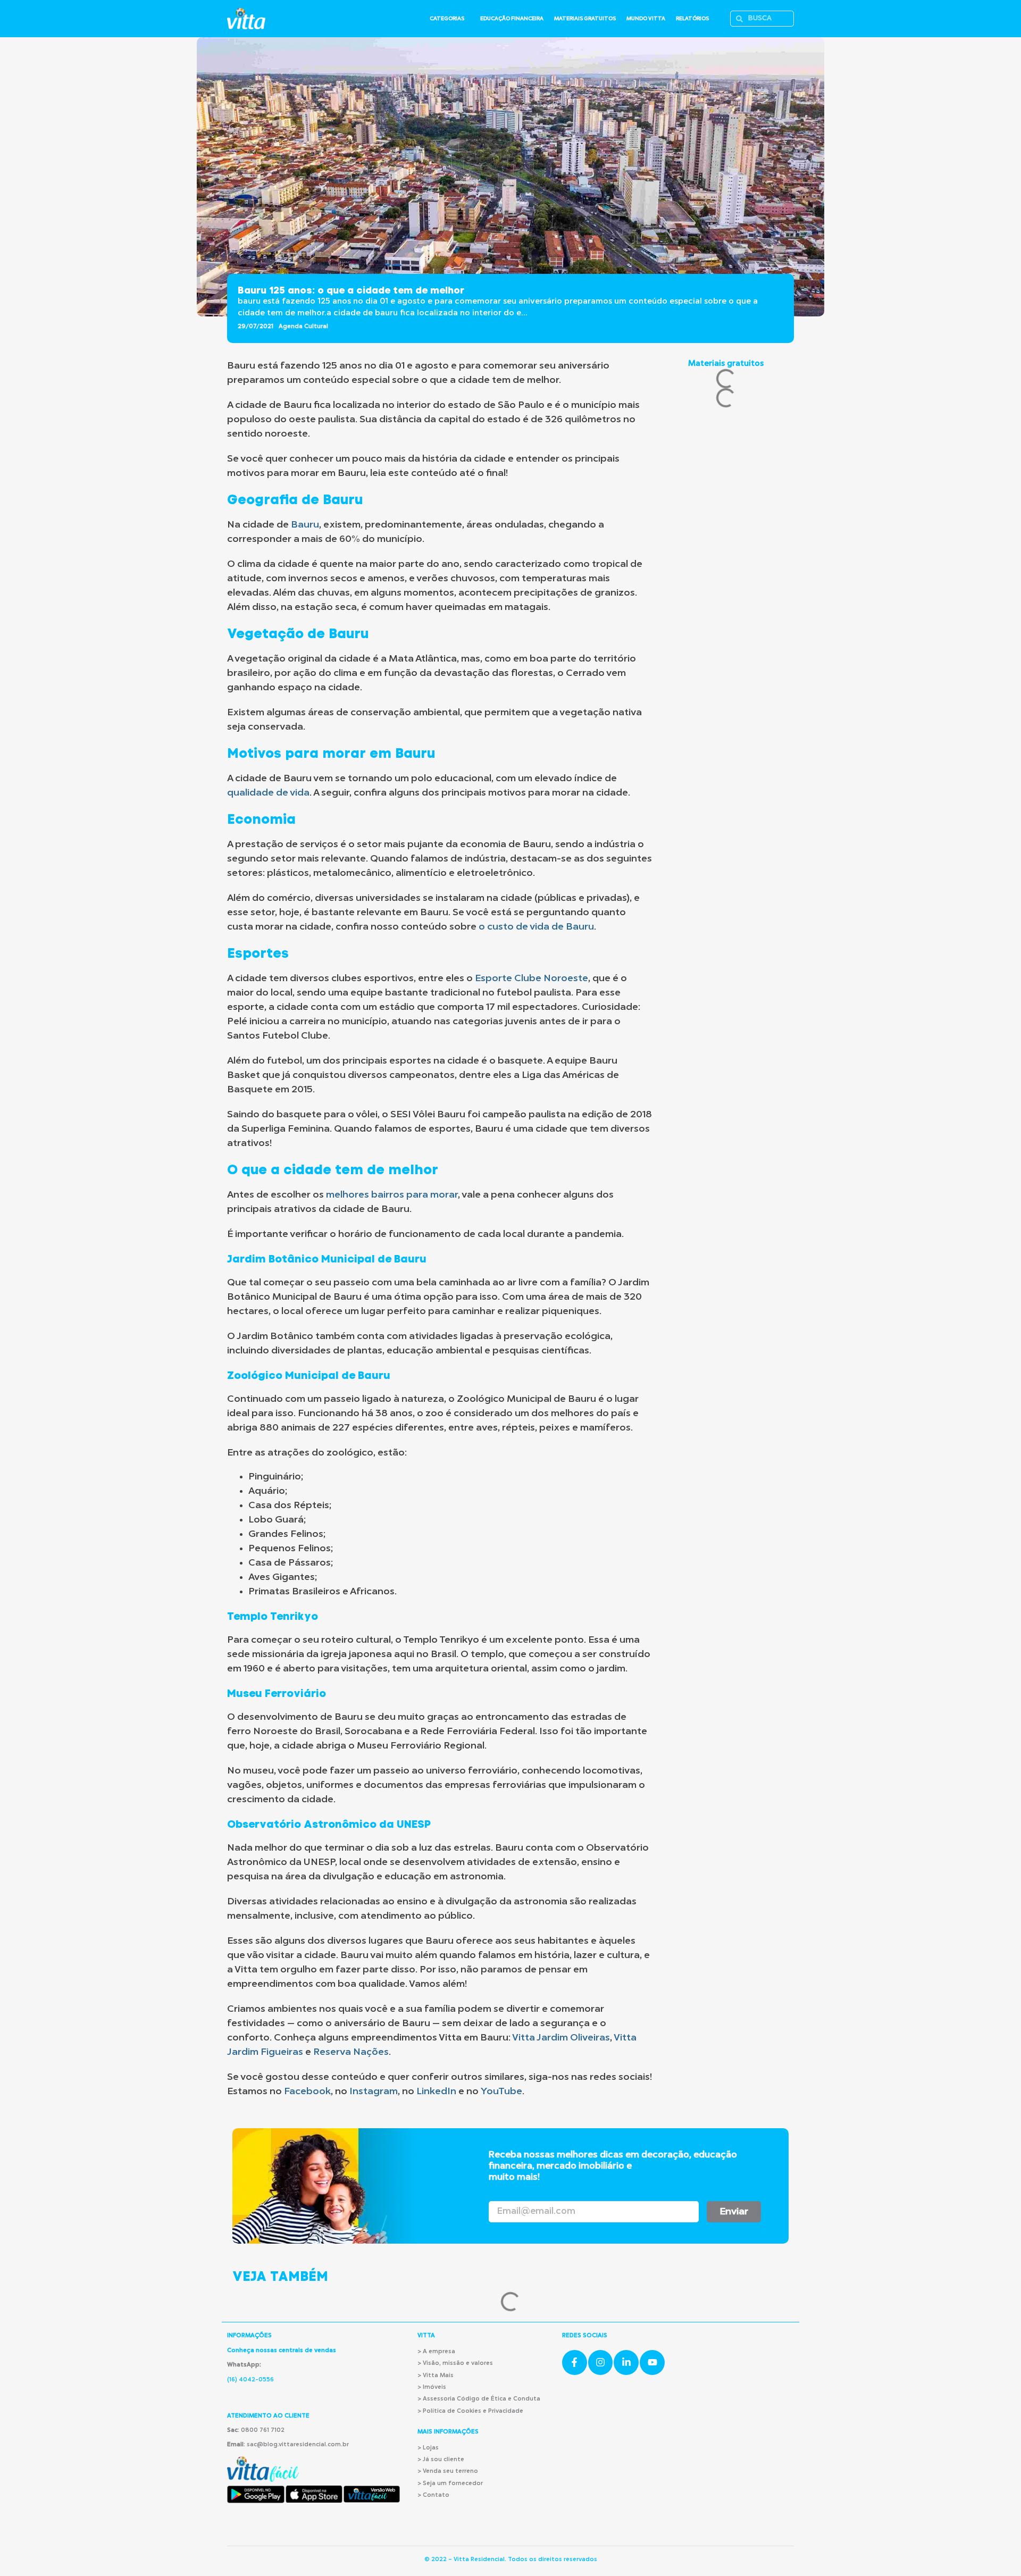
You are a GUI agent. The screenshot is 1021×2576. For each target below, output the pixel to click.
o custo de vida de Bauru (536, 927)
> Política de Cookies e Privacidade (470, 2411)
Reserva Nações (351, 2052)
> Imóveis (432, 2387)
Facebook (307, 2092)
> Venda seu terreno (448, 2472)
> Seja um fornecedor (450, 2484)
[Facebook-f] (575, 2362)
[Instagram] (601, 2362)
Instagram (374, 2092)
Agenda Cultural (303, 327)
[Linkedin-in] (626, 2362)
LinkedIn (436, 2092)
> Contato (433, 2495)
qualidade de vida (268, 793)
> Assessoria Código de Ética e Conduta (479, 2399)
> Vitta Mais (436, 2376)
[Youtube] (652, 2362)
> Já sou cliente (441, 2460)
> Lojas (428, 2448)
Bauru (305, 525)
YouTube (501, 2092)
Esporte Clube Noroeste (532, 978)
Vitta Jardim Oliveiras (561, 2038)
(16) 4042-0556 (250, 2380)
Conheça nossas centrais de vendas (282, 2351)
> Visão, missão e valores (455, 2364)
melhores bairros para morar (392, 1195)
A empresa (439, 2352)
